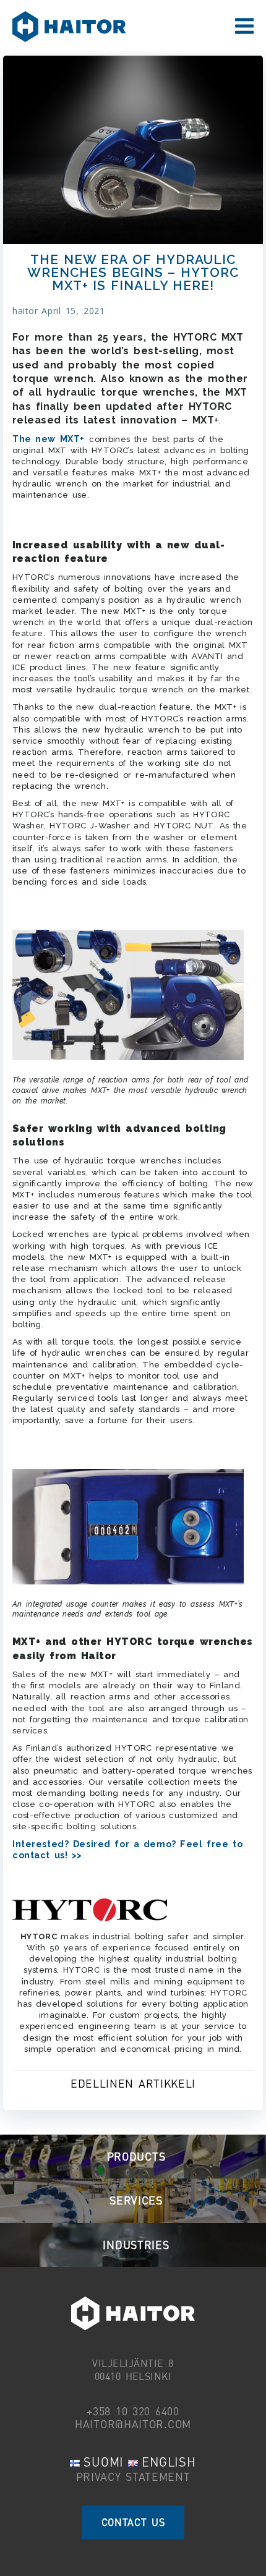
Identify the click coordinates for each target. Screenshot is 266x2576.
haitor (25, 311)
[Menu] (244, 27)
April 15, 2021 (73, 311)
